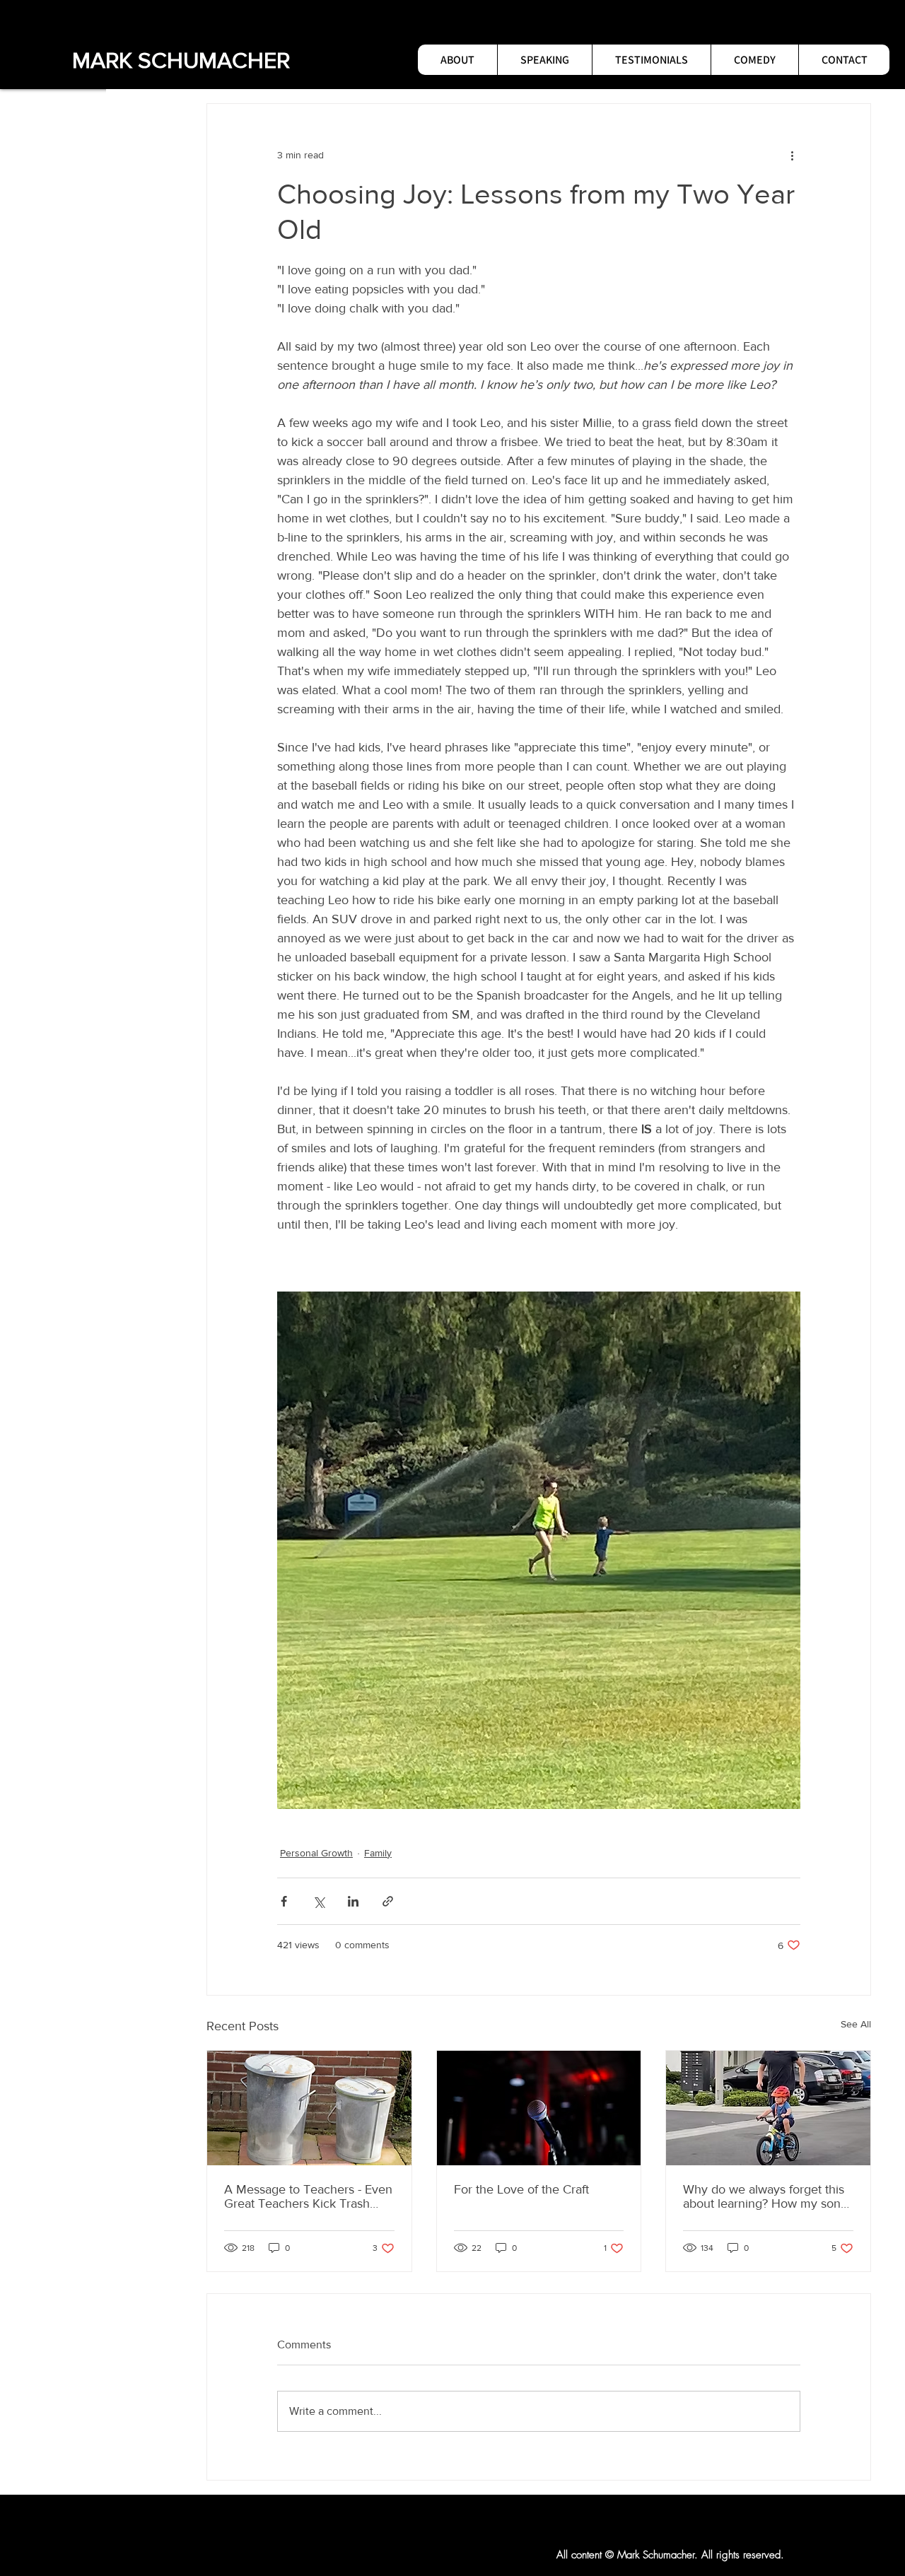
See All (856, 2024)
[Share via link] (388, 1901)
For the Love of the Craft (521, 2189)
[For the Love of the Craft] (539, 2108)
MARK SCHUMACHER (181, 60)
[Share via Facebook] (284, 1901)
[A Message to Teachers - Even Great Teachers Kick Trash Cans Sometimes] (309, 2108)
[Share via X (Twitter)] (319, 1901)
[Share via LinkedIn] (353, 1901)
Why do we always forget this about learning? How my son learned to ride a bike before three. (764, 2196)
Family (378, 1853)
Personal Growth (316, 1853)
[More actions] (792, 155)
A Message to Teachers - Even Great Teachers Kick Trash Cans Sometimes (308, 2196)
